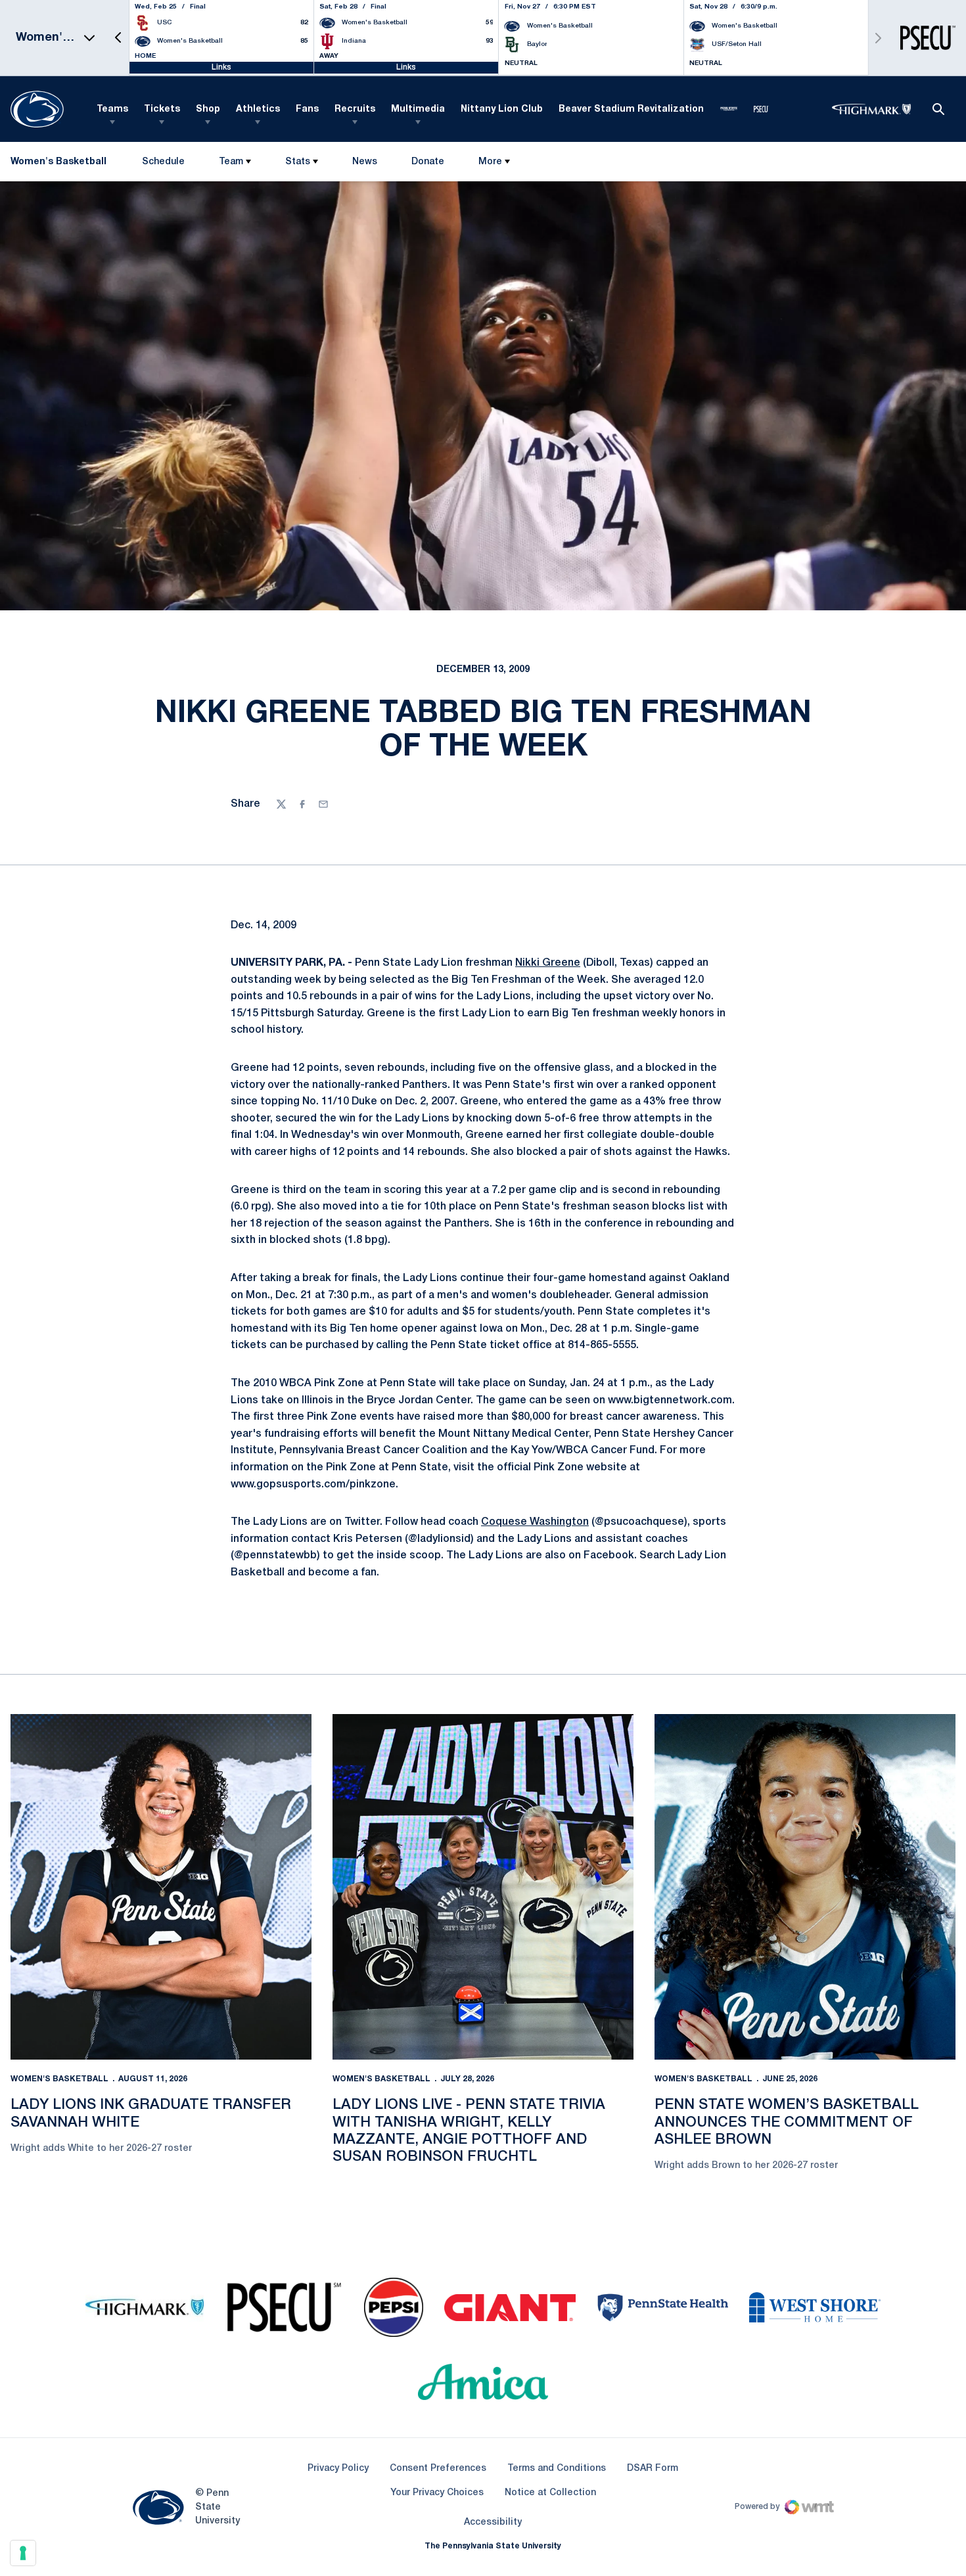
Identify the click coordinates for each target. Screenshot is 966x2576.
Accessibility (493, 2522)
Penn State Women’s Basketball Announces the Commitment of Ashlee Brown (787, 2122)
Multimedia (418, 109)
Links (221, 67)
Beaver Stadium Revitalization (631, 109)
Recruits (355, 109)
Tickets (162, 109)
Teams (112, 109)
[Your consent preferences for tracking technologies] (23, 2553)
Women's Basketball (59, 2079)
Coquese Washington (535, 1522)
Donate (427, 165)
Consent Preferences (438, 2469)
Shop (208, 109)
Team (231, 162)
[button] (118, 38)
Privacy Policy (338, 2469)
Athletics (258, 109)
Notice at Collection (550, 2493)
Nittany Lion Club (502, 109)
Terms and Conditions (557, 2469)
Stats (298, 162)
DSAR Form (653, 2469)
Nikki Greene (548, 963)
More (490, 162)
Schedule (163, 162)
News (365, 162)
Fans (307, 109)
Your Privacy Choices (437, 2493)
